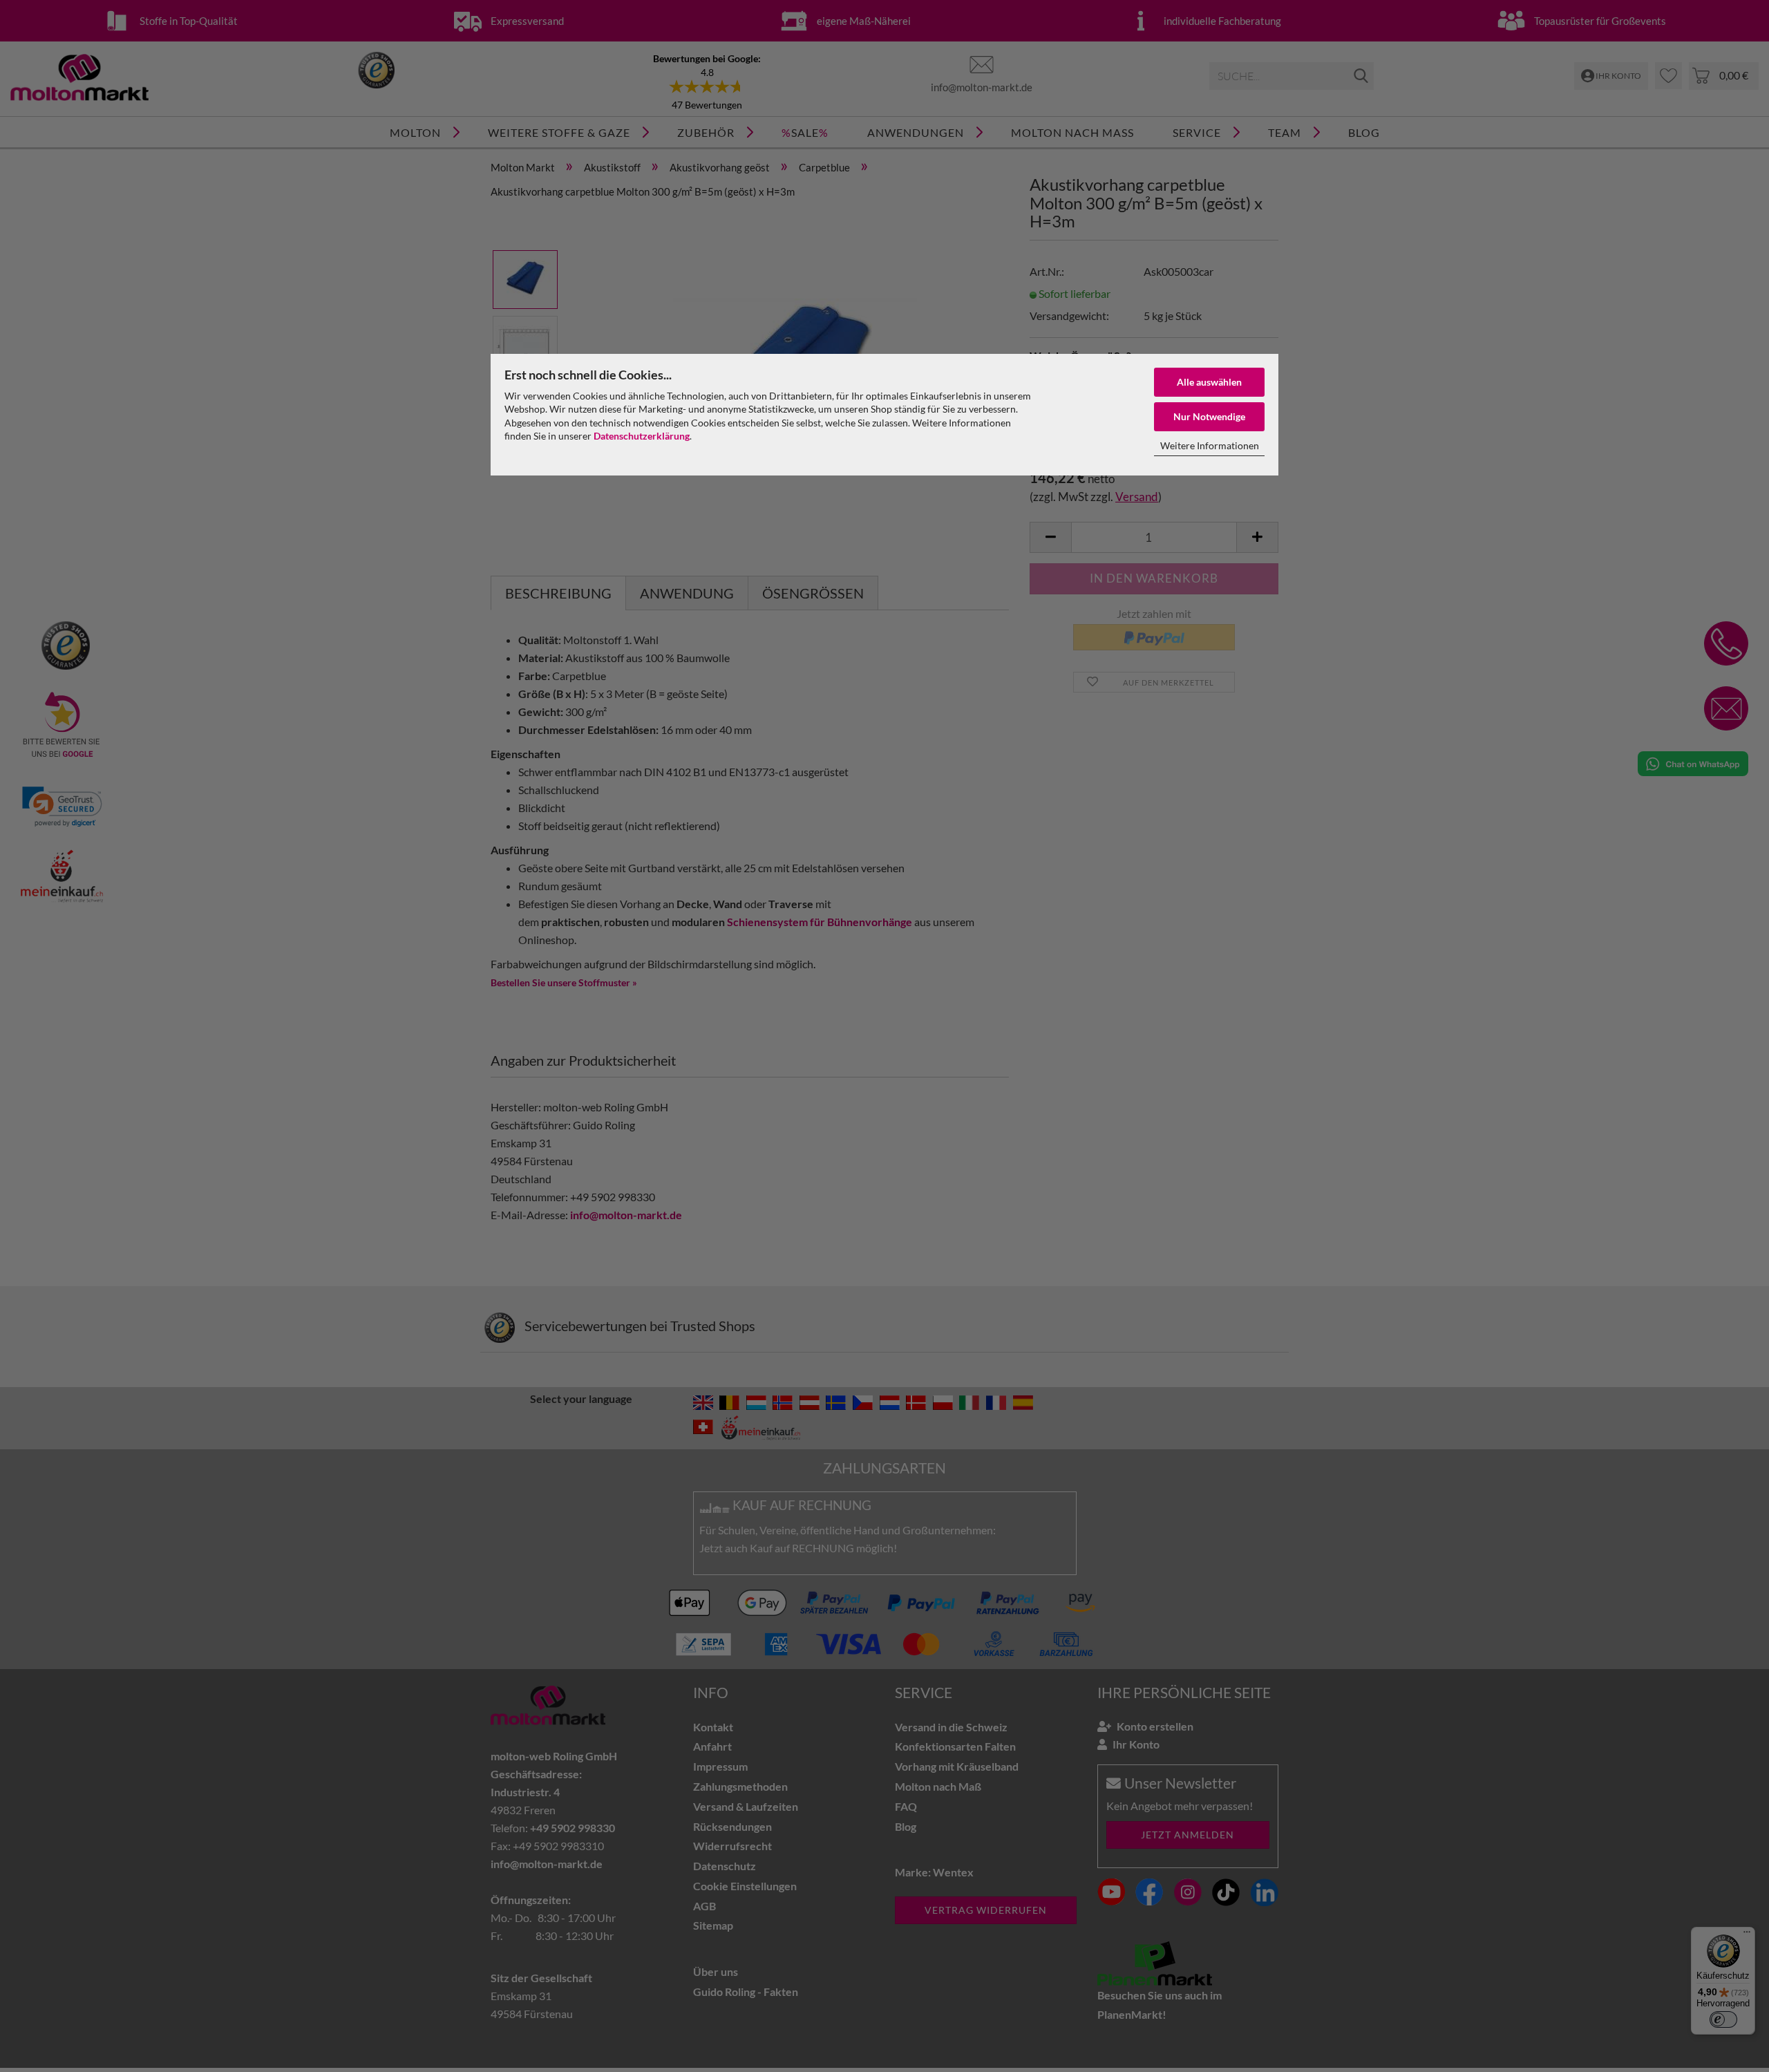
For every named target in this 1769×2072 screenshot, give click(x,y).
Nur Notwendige (1209, 416)
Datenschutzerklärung (642, 436)
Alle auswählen (1209, 382)
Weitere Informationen (1210, 445)
